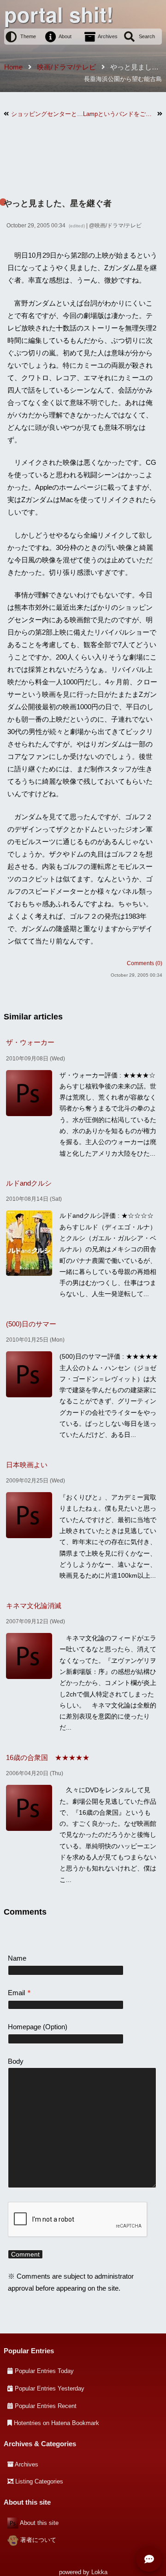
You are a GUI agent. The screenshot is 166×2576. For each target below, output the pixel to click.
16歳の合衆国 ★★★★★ (48, 1757)
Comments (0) (145, 963)
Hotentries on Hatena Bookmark (56, 2423)
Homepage (24, 2027)
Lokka (99, 2572)
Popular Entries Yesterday (50, 2388)
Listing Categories (39, 2481)
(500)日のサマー (31, 1324)
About (65, 36)
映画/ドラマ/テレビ (118, 226)
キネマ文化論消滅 (34, 1606)
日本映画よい (27, 1465)
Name (17, 1958)
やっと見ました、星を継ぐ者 (58, 203)
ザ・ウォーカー (30, 1042)
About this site (39, 2523)
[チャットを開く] (149, 2559)
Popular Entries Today (44, 2371)
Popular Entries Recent (46, 2406)
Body (16, 2061)
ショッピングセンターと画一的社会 (47, 114)
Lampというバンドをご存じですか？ (119, 114)
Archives (108, 36)
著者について (38, 2540)
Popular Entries (29, 2351)
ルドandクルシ (29, 1183)
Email (19, 1993)
